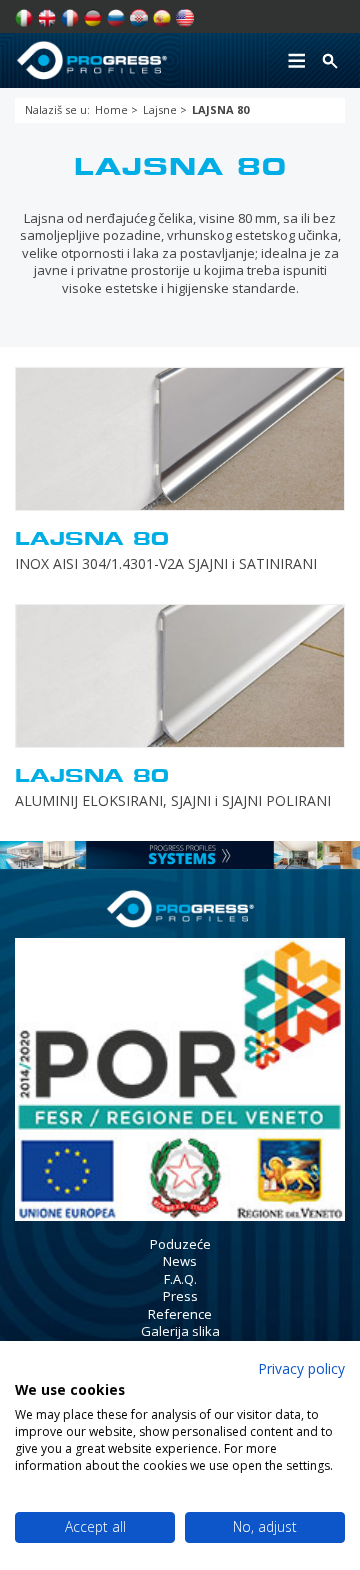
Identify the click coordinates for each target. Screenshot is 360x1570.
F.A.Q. (180, 1279)
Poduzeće (180, 1244)
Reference (180, 1314)
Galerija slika (180, 1331)
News (180, 1261)
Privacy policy (301, 1368)
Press (180, 1296)
